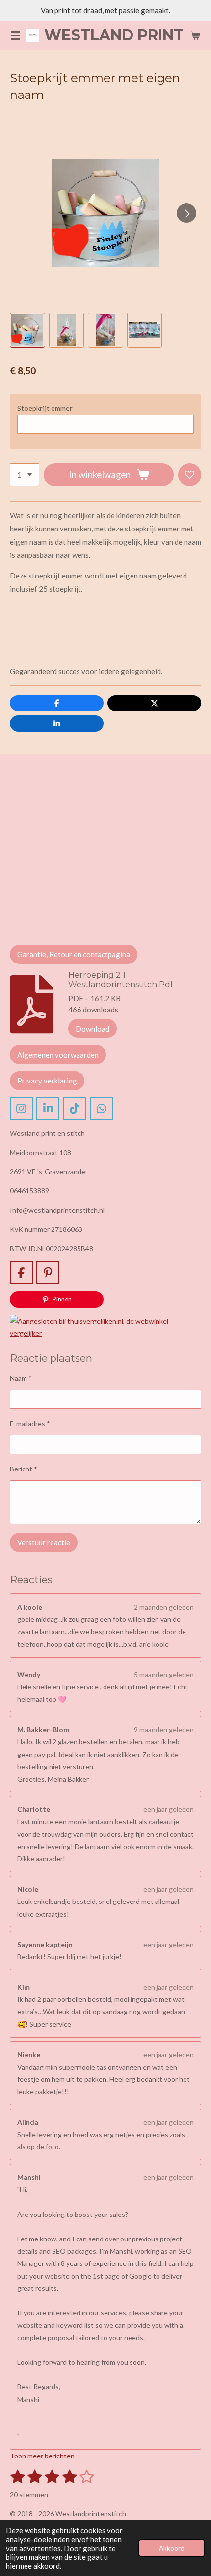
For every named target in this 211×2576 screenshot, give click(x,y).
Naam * (21, 1378)
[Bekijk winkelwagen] (195, 35)
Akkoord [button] (172, 2548)
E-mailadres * (30, 1424)
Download (92, 1029)
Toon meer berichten (42, 2456)
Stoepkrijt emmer (45, 408)
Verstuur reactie (44, 1542)
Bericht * (24, 1469)
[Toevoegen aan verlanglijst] (190, 475)
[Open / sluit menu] (16, 35)
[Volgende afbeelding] (186, 213)
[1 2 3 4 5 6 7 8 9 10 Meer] (25, 475)
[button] (27, 330)
